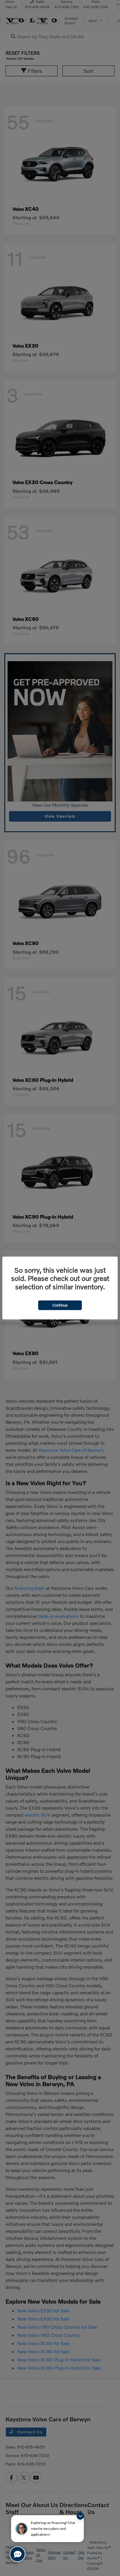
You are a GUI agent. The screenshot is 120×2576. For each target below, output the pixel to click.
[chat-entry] (17, 2554)
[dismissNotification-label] (80, 2516)
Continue (60, 1305)
